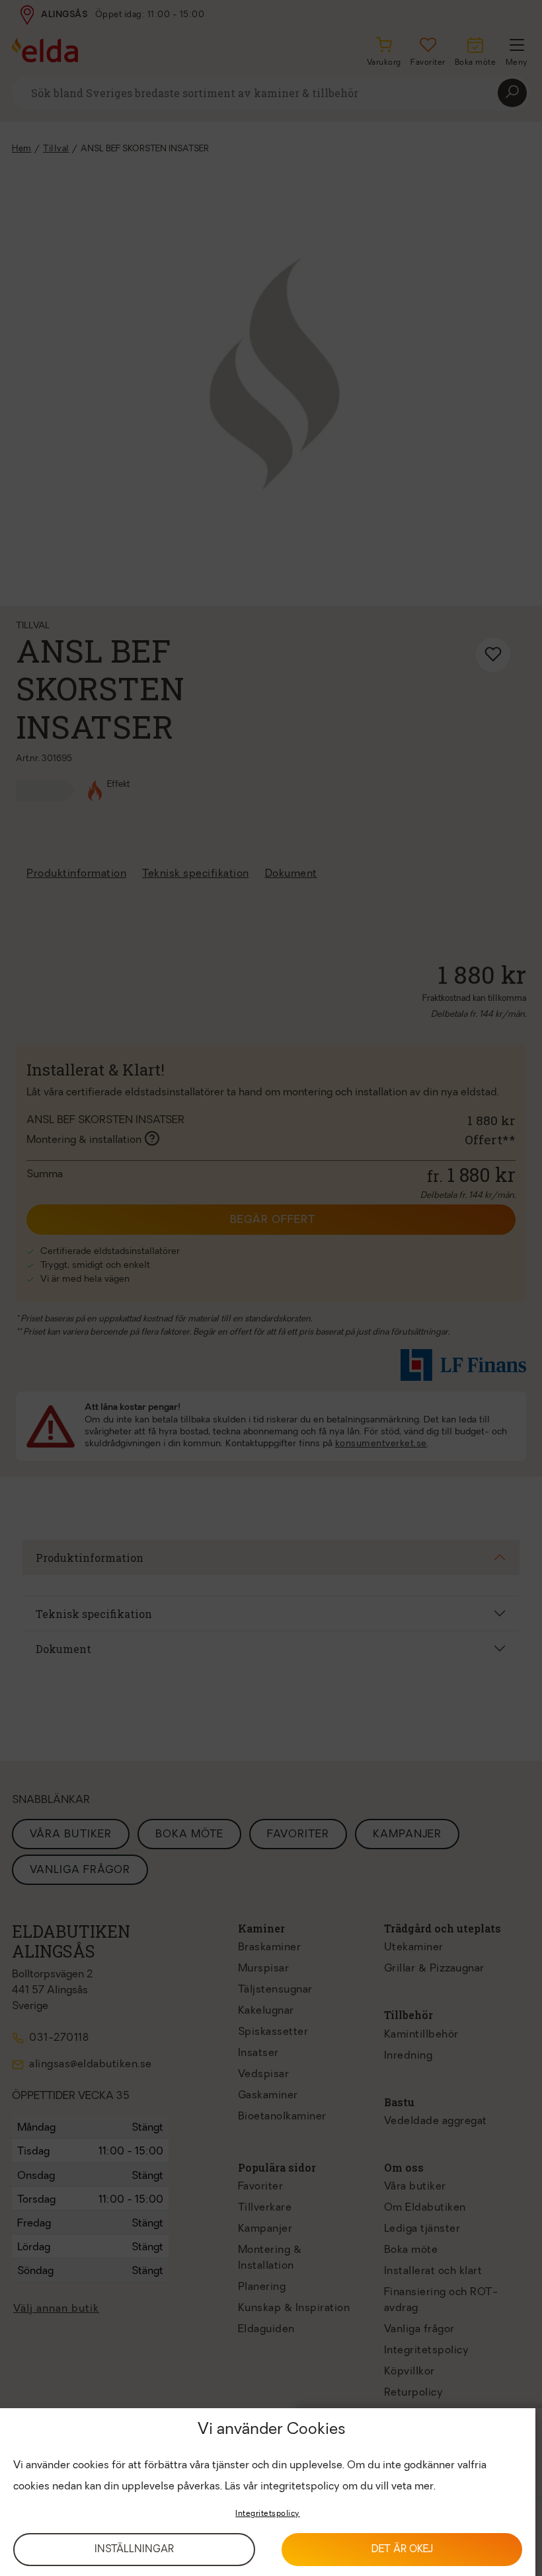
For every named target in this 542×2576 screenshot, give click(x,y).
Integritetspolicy (268, 2514)
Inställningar (134, 2550)
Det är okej (402, 2550)
